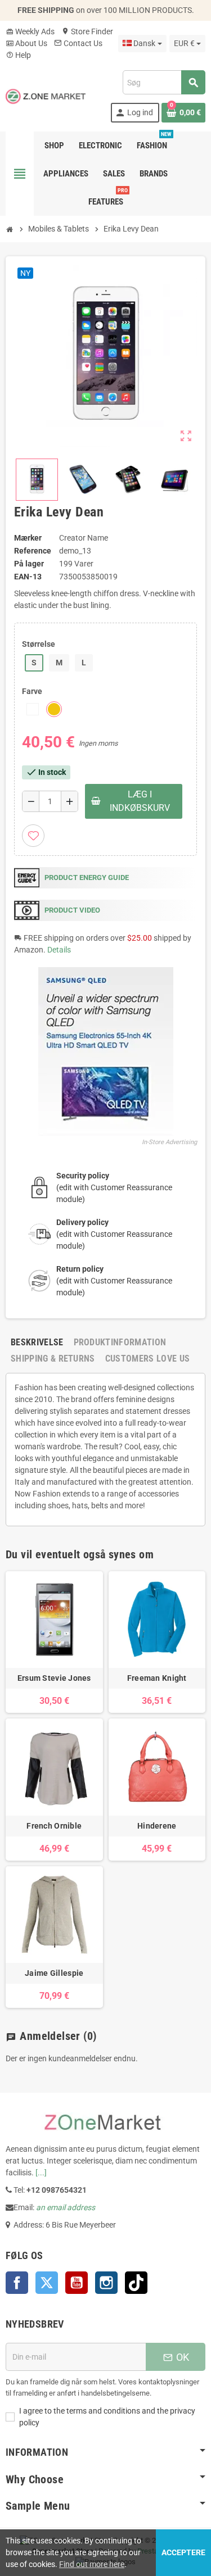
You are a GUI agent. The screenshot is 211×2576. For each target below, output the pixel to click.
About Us (26, 43)
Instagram (106, 2283)
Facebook (17, 2283)
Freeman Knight (157, 1678)
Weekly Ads (30, 31)
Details (59, 950)
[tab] (37, 1342)
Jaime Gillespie (54, 1973)
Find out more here (92, 2564)
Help (18, 55)
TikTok (136, 2283)
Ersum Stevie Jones (54, 1678)
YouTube (77, 2283)
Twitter (47, 2283)
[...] (41, 2173)
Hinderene (157, 1826)
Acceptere (183, 2552)
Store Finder (87, 31)
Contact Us (78, 43)
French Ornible (54, 1826)
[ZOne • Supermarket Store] (46, 96)
